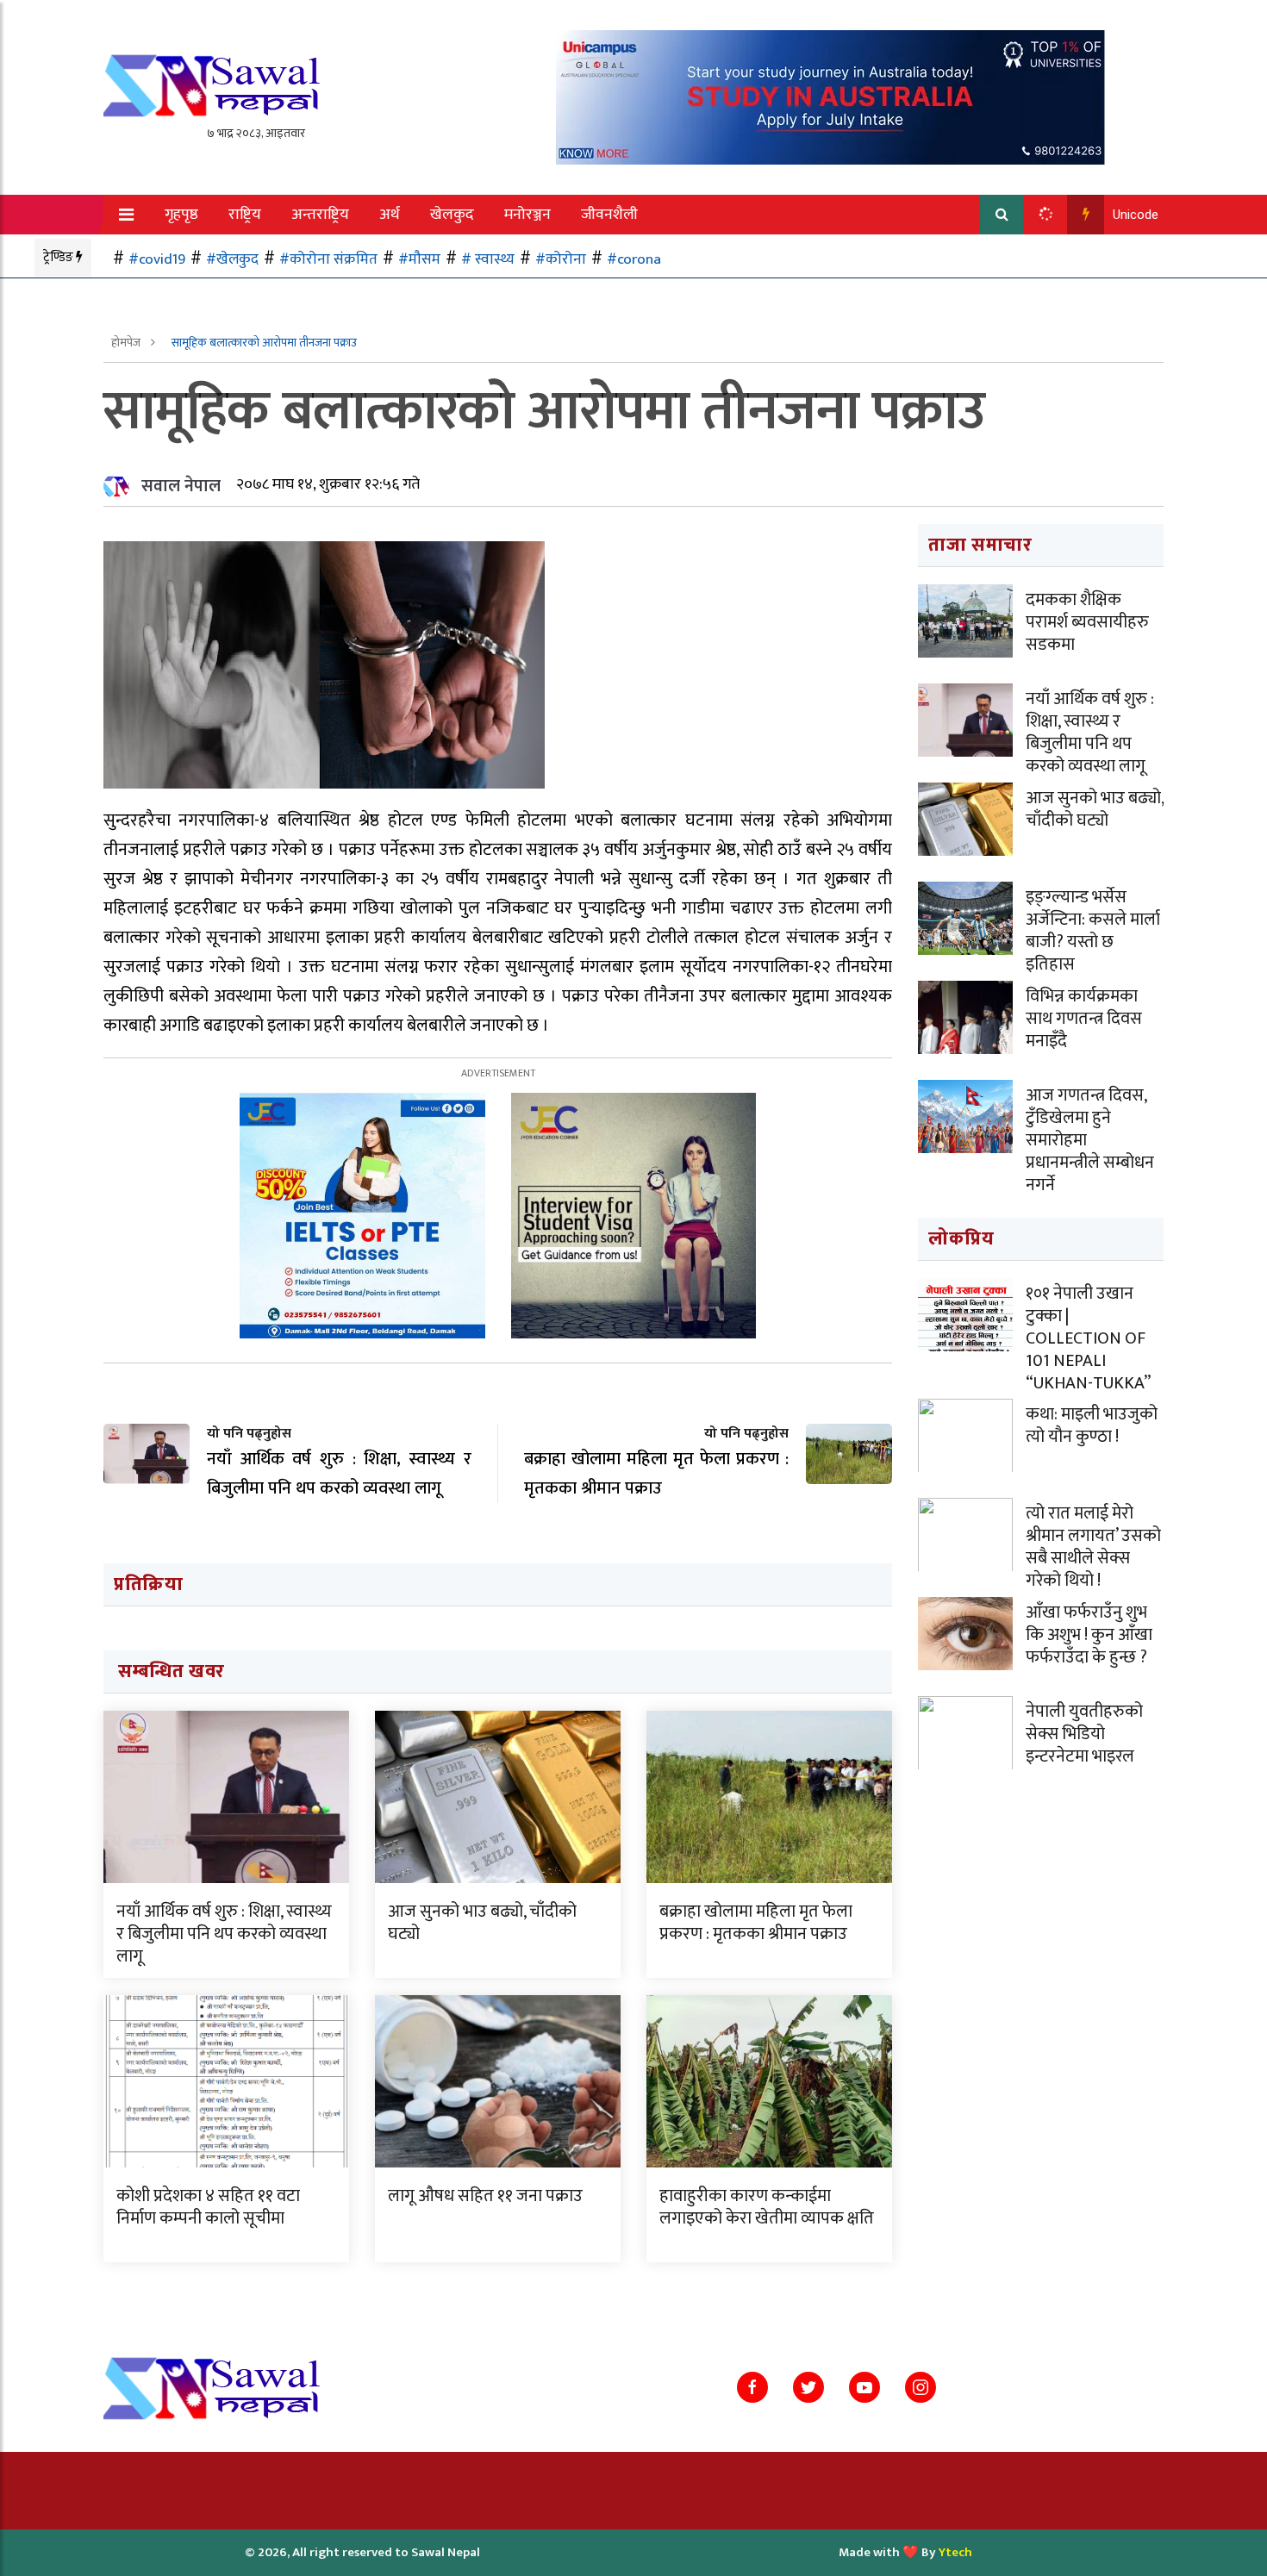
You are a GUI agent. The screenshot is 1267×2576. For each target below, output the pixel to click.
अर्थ (390, 215)
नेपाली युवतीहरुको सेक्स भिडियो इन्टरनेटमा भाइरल (1084, 1734)
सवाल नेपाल (181, 486)
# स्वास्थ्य (488, 259)
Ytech (955, 2552)
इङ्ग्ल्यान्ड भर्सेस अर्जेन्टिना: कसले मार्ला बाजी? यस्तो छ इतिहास (1093, 931)
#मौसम (419, 259)
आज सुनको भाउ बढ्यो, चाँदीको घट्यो (482, 1923)
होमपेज (127, 343)
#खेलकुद (232, 259)
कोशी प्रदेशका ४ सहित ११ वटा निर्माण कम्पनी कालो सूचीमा (208, 2207)
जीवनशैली (609, 215)
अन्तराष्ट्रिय (320, 215)
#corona (634, 259)
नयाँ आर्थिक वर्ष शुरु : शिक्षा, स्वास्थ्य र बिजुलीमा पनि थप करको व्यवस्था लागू (224, 1934)
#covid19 (157, 259)
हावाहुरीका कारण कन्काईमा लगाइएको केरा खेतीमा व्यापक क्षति (767, 2207)
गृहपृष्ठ (181, 215)
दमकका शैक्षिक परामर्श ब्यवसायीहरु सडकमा (1087, 622)
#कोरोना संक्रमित (328, 259)
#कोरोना (561, 259)
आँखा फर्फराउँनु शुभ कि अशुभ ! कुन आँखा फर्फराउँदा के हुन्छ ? (1089, 1635)
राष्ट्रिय (245, 215)
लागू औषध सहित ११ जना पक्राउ (485, 2196)
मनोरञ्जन (527, 215)
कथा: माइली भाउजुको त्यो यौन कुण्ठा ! (1092, 1425)
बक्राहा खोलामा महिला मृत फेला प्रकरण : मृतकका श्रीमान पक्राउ (756, 1923)
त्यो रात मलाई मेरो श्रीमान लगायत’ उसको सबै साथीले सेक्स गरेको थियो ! (1093, 1547)
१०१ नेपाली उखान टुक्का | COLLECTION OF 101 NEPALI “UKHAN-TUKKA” (1088, 1338)
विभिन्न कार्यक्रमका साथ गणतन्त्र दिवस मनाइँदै (1084, 1019)
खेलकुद (452, 215)
